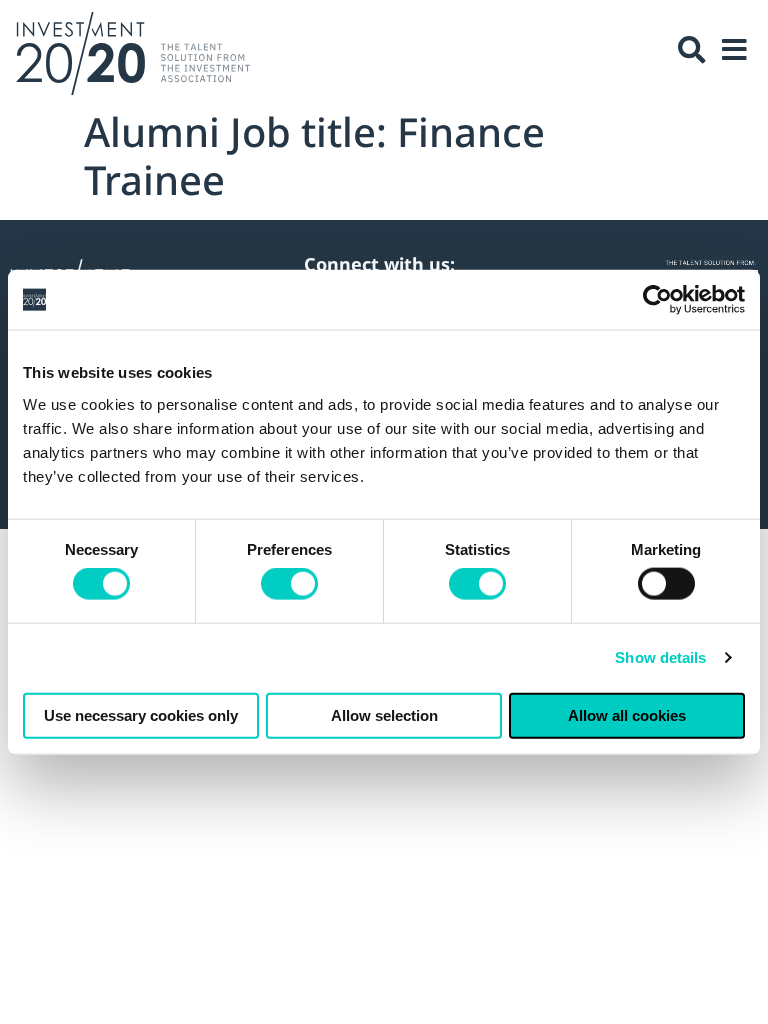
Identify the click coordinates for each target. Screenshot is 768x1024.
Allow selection (384, 714)
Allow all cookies (627, 714)
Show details (660, 657)
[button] (692, 50)
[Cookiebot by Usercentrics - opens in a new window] (657, 300)
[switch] (289, 584)
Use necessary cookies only (141, 714)
